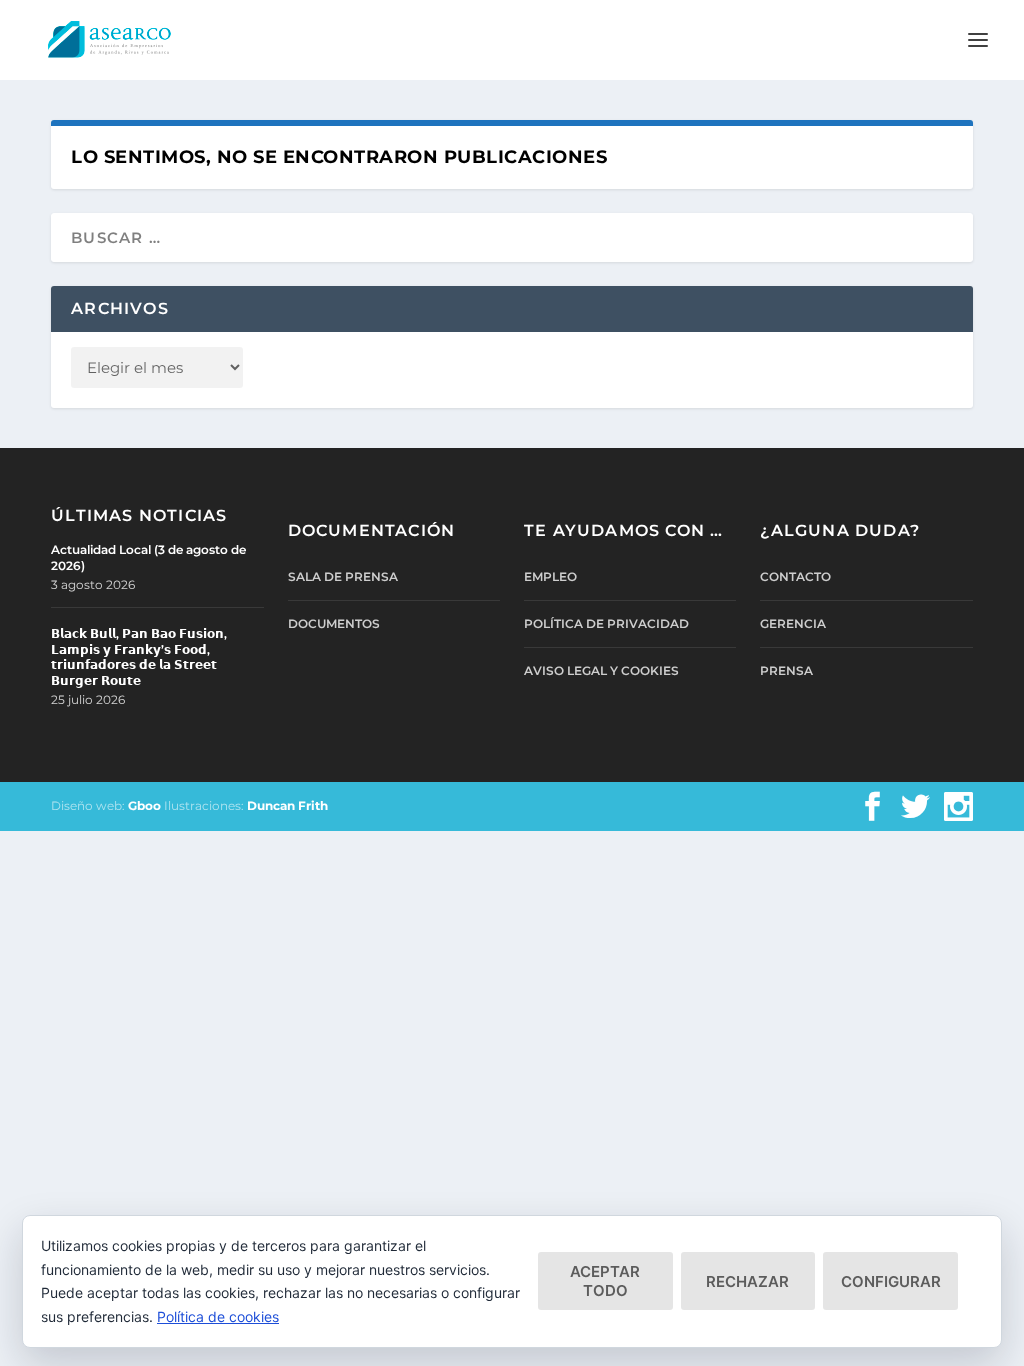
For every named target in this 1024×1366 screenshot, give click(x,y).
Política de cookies (218, 1316)
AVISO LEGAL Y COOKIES (601, 670)
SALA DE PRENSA (343, 576)
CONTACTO (795, 576)
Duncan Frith (287, 805)
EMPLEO (550, 576)
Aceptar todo (605, 1281)
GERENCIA (793, 623)
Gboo (144, 805)
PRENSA (786, 670)
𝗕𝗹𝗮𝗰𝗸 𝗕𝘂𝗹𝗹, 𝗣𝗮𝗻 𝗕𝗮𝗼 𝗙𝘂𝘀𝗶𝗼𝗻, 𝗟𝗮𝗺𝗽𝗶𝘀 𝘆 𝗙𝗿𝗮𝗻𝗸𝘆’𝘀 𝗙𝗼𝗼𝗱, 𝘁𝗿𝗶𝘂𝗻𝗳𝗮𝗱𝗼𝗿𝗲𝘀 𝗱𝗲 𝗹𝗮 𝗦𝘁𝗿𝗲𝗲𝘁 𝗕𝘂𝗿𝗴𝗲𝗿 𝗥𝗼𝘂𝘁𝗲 (139, 657)
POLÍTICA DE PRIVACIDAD (606, 623)
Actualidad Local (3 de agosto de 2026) (148, 557)
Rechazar (747, 1281)
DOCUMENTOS (334, 623)
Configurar (891, 1281)
